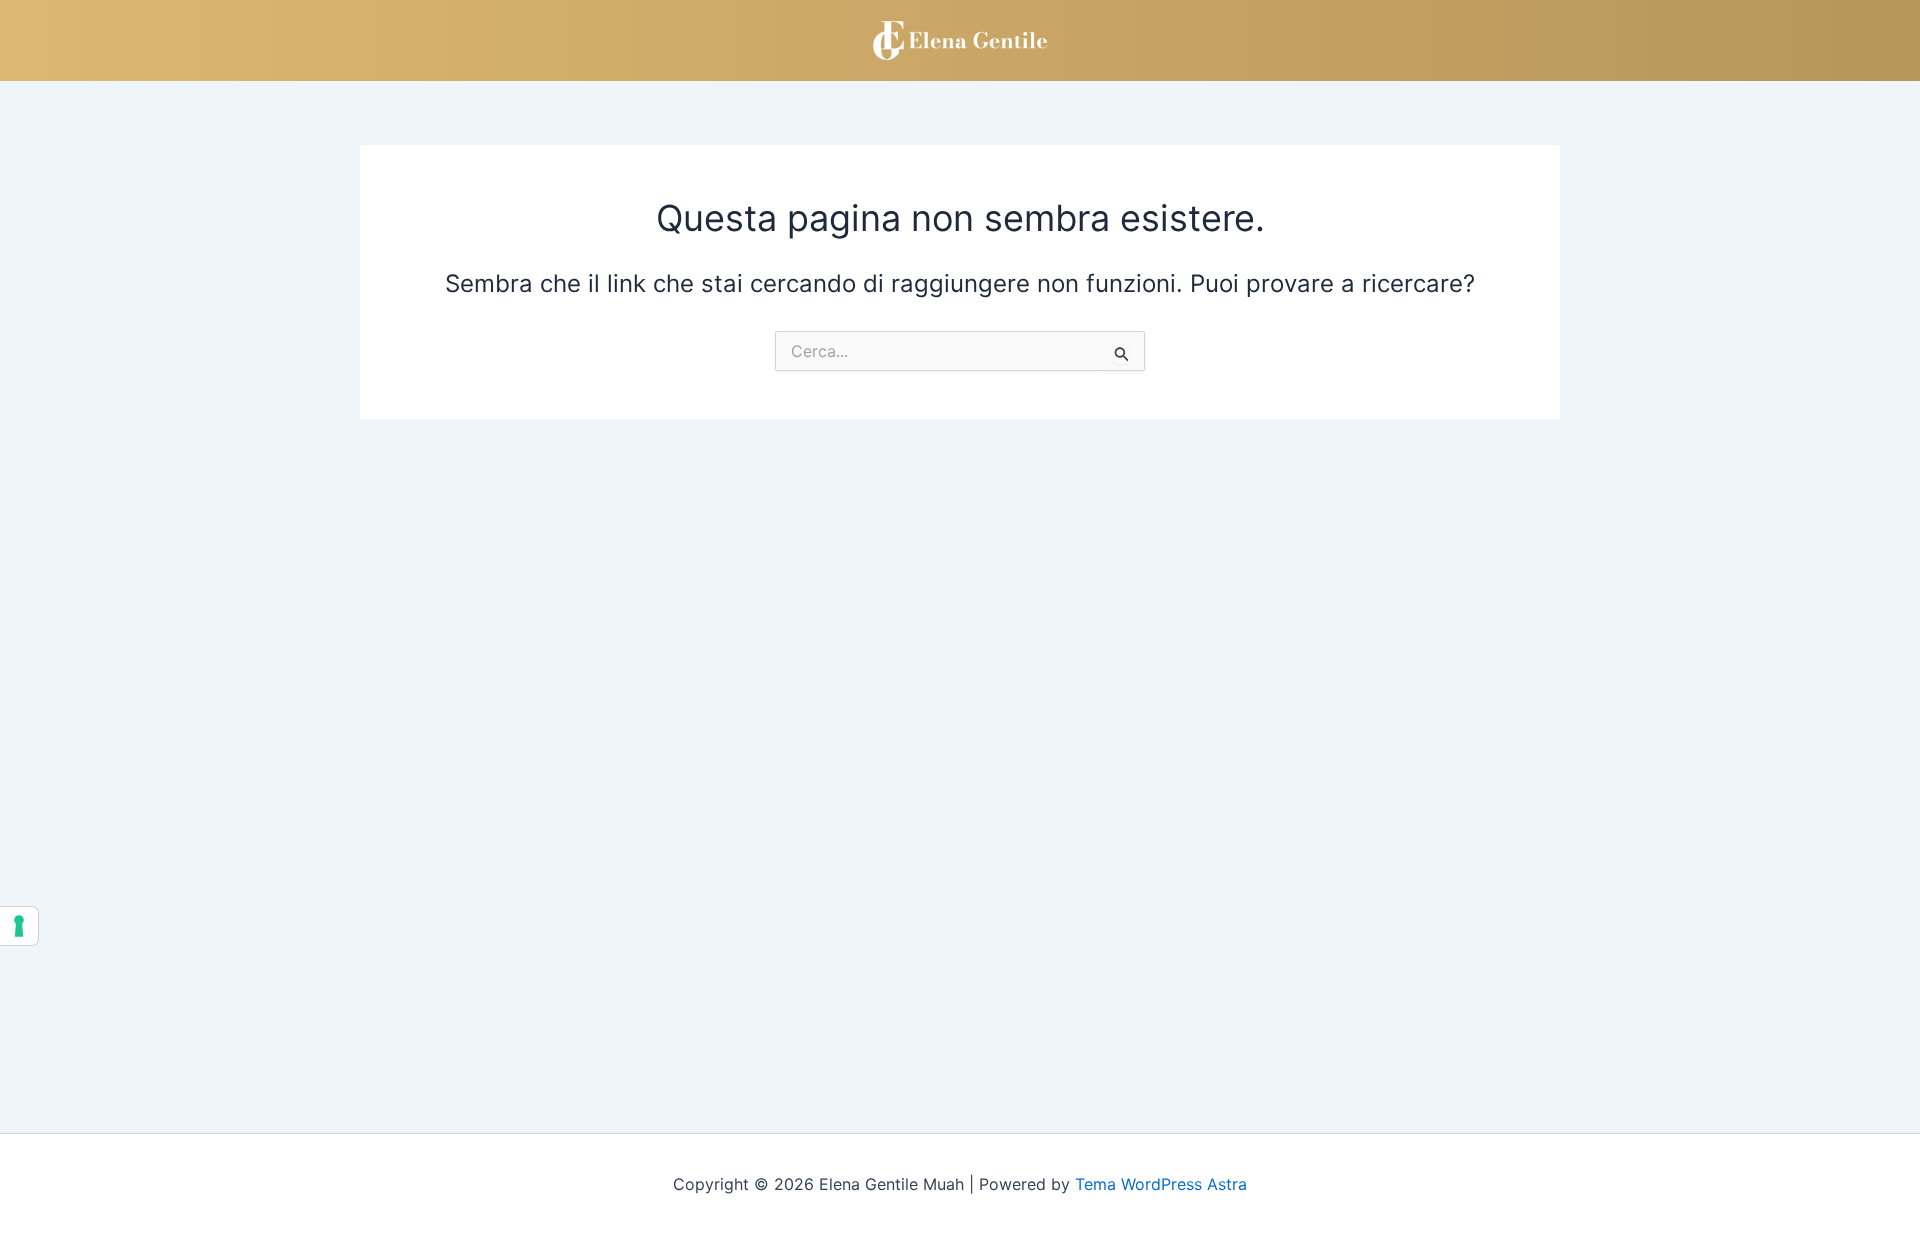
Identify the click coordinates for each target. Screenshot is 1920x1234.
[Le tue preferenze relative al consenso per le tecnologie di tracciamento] (19, 926)
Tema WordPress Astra (1161, 1184)
